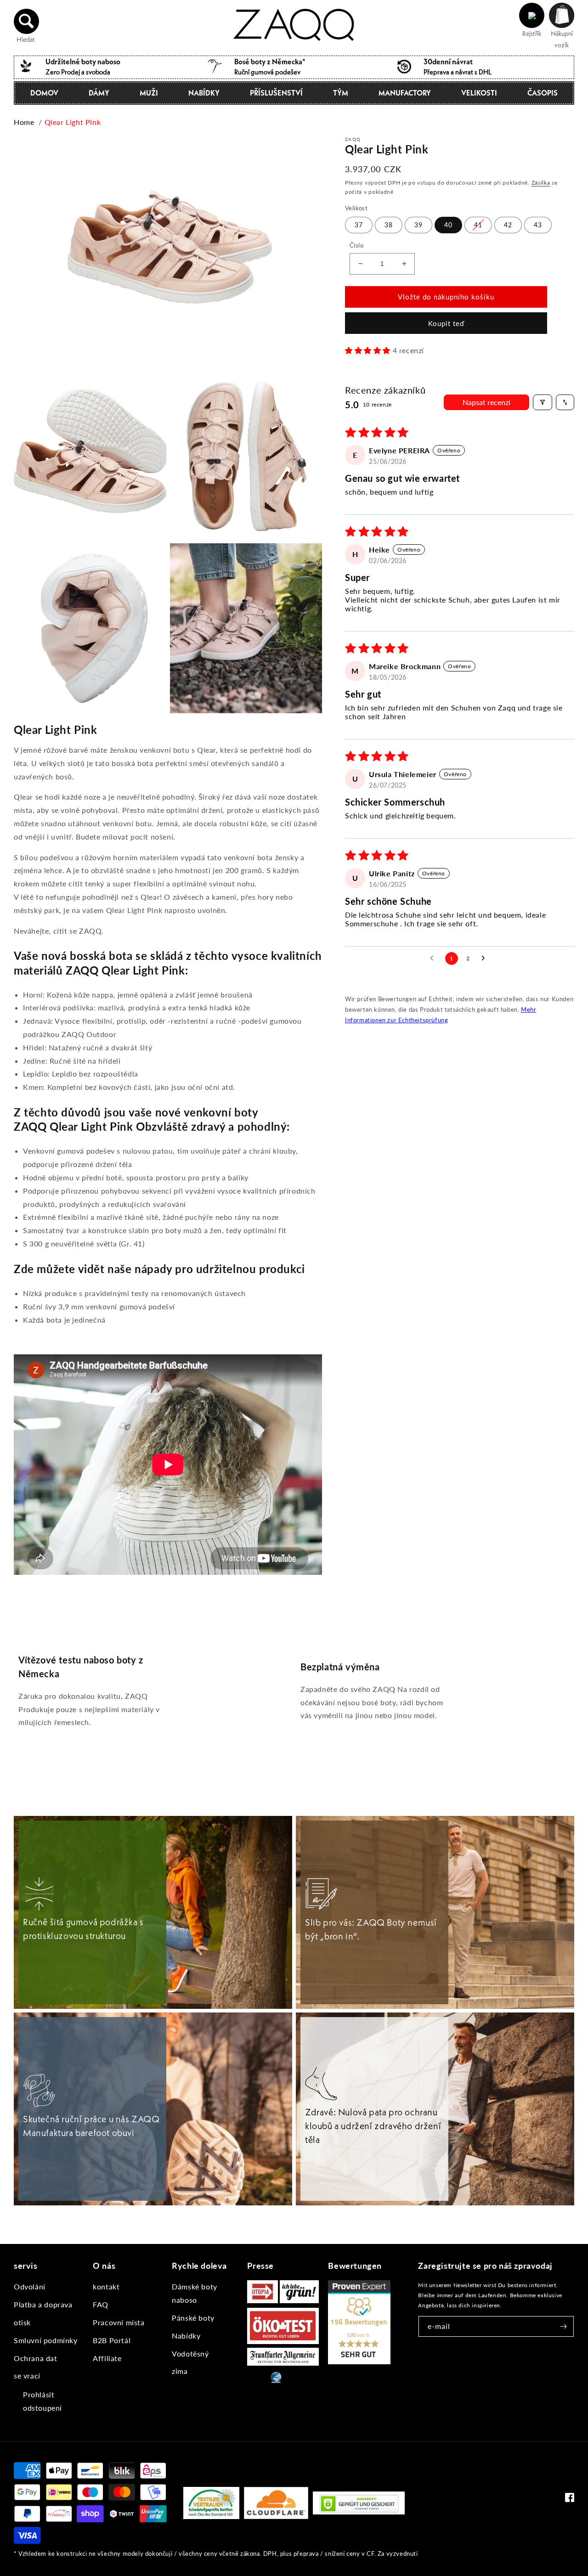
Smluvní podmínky (46, 2340)
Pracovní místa (119, 2322)
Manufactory (405, 93)
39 (418, 225)
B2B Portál (112, 2340)
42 (508, 225)
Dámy (99, 93)
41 (478, 225)
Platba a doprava (43, 2304)
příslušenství (276, 93)
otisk (22, 2322)
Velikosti (479, 93)
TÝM (341, 93)
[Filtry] (543, 402)
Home (24, 122)
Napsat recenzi (486, 402)
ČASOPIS (543, 93)
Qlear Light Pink (73, 122)
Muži (149, 93)
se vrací (27, 2376)
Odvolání (30, 2286)
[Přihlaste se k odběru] (564, 2326)
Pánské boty (193, 2318)
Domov (44, 93)
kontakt (106, 2286)
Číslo (356, 245)
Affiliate (107, 2358)
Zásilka (541, 183)
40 (448, 225)
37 (359, 225)
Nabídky (204, 93)
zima (180, 2371)
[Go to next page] (486, 958)
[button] (27, 21)
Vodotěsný (190, 2353)
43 (538, 225)
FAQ (101, 2304)
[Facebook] (570, 2500)
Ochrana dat (36, 2358)
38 (389, 225)
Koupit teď (446, 323)
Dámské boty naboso (195, 2293)
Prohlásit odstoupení (42, 2401)
